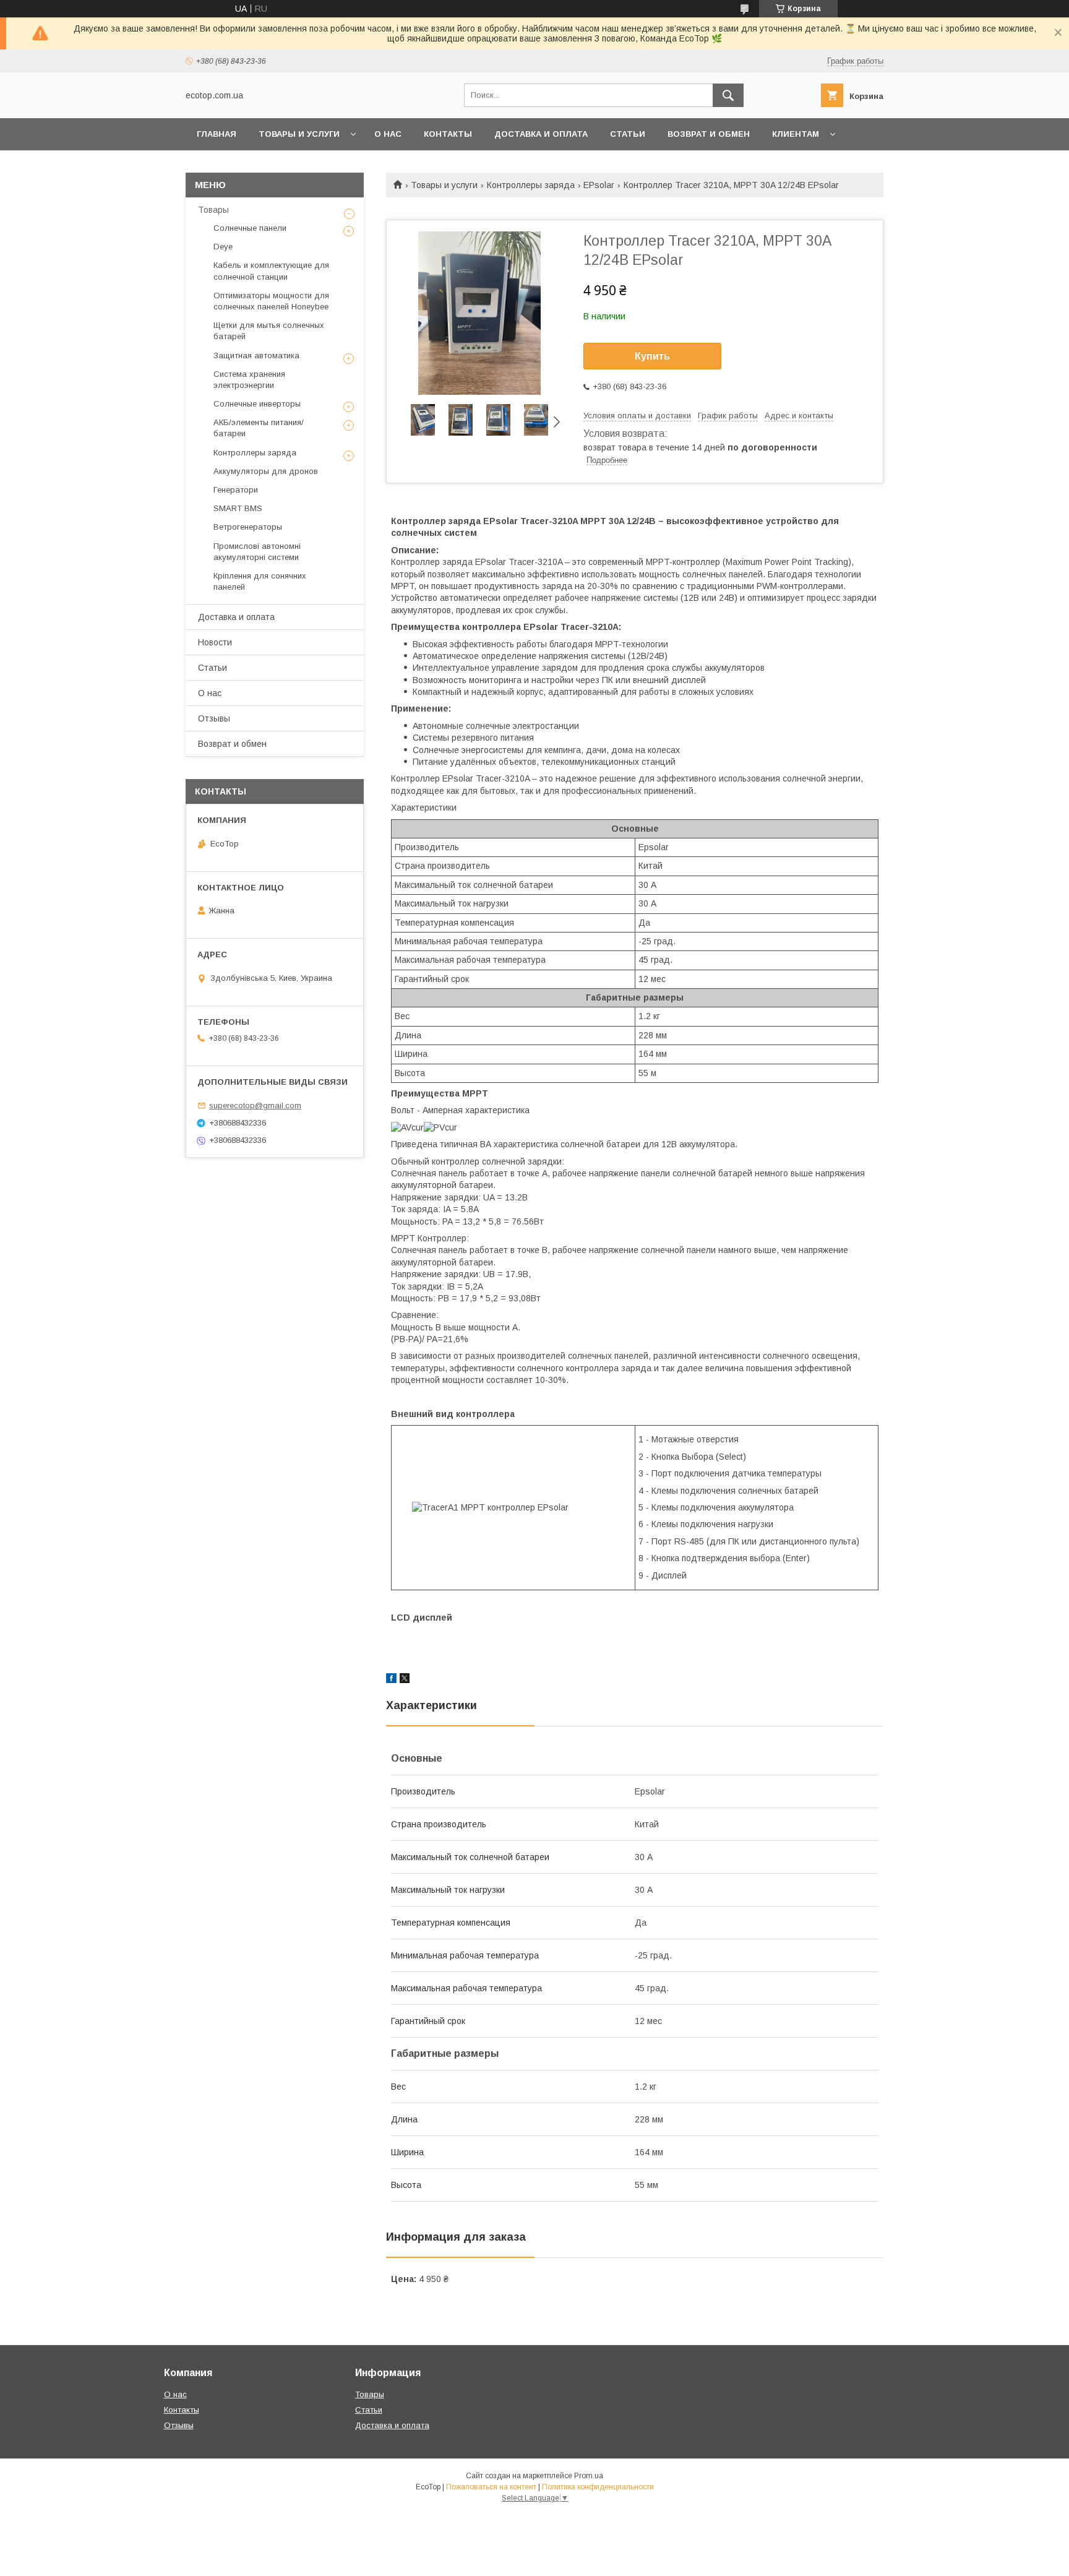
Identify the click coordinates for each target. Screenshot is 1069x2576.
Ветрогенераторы (248, 527)
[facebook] (391, 1680)
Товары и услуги (299, 134)
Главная (217, 134)
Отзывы (214, 718)
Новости (215, 642)
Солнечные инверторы (257, 404)
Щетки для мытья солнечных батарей (269, 331)
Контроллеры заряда (531, 185)
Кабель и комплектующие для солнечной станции (271, 271)
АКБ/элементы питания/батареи (259, 428)
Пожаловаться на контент (491, 2487)
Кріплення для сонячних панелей (260, 581)
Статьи (628, 134)
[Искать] (728, 95)
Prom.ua (589, 2476)
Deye (223, 247)
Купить (652, 356)
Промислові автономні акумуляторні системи (257, 552)
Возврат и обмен (709, 134)
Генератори (236, 490)
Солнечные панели (250, 228)
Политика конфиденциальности (598, 2487)
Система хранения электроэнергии (249, 380)
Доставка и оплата (541, 134)
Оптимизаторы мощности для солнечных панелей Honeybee (271, 301)
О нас (388, 134)
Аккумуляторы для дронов (266, 471)
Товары (213, 210)
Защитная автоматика (256, 355)
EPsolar (599, 185)
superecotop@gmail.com (255, 1105)
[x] (405, 1680)
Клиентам (796, 134)
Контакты (448, 134)
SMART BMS (238, 508)
